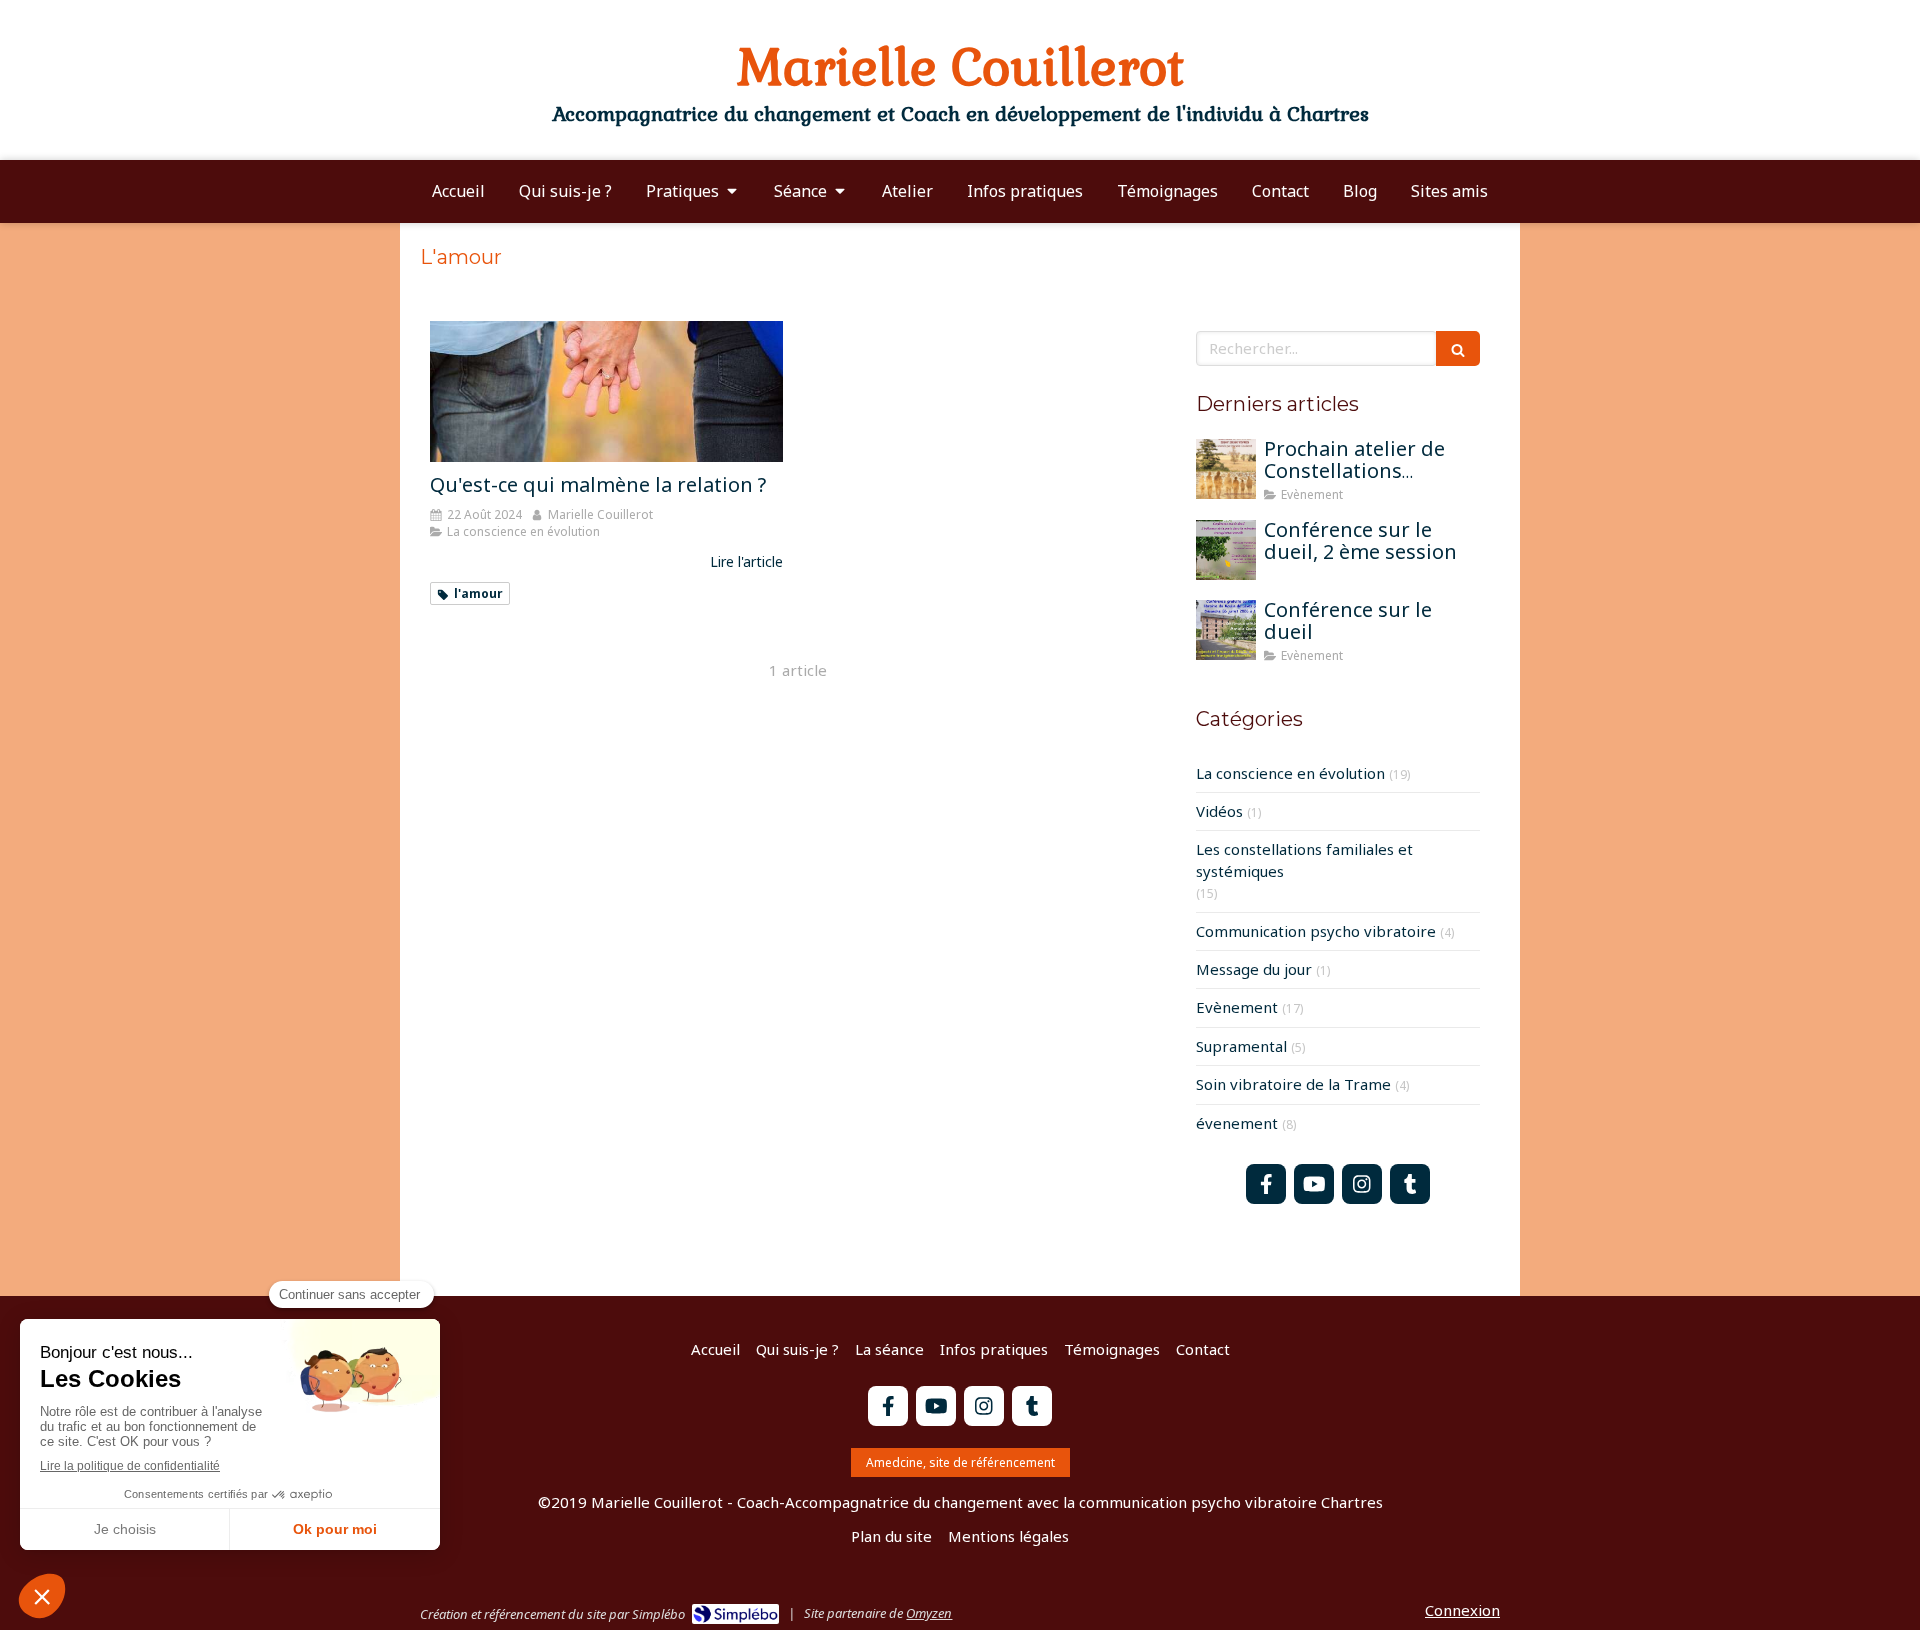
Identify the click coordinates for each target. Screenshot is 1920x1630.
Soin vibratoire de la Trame (1293, 1084)
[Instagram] (1362, 1184)
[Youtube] (1314, 1184)
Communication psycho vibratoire (1316, 931)
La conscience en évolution (1290, 773)
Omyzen (929, 1613)
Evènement (1237, 1007)
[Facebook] (1266, 1184)
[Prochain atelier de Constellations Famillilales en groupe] (1226, 469)
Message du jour (1254, 969)
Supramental (1241, 1046)
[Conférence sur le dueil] (1226, 630)
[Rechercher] (1458, 348)
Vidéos (1219, 811)
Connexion (1462, 1610)
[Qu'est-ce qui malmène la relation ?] (606, 391)
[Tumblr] (1410, 1184)
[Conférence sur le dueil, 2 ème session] (1226, 550)
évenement (1237, 1123)
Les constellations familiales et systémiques (1304, 859)
